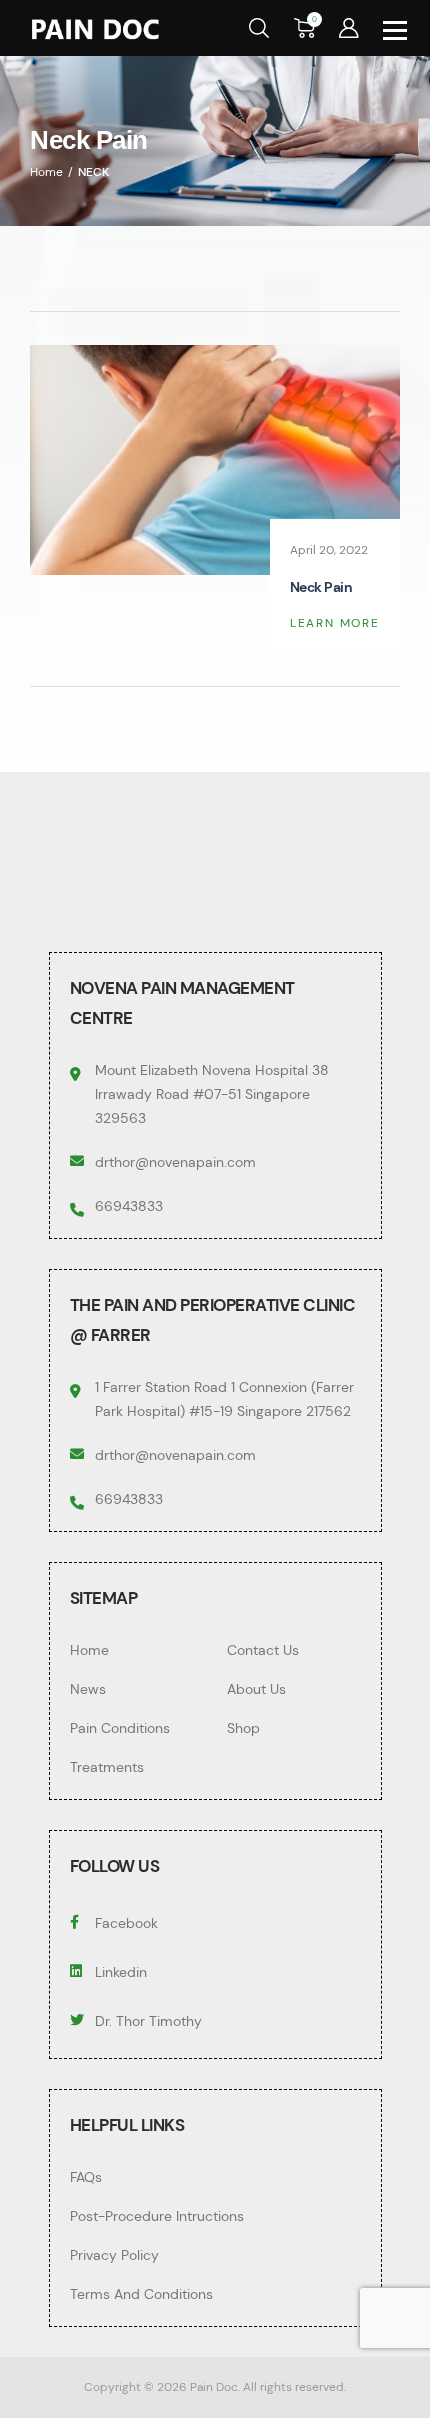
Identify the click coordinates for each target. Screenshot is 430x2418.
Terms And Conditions (141, 2294)
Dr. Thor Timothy (148, 2021)
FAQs (86, 2177)
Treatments (107, 1767)
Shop (243, 1728)
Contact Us (263, 1650)
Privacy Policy (114, 2255)
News (88, 1689)
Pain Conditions (120, 1728)
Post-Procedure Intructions (157, 2216)
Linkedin (121, 1972)
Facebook (126, 1923)
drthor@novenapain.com (175, 1162)
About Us (256, 1689)
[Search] (259, 26)
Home (89, 1650)
